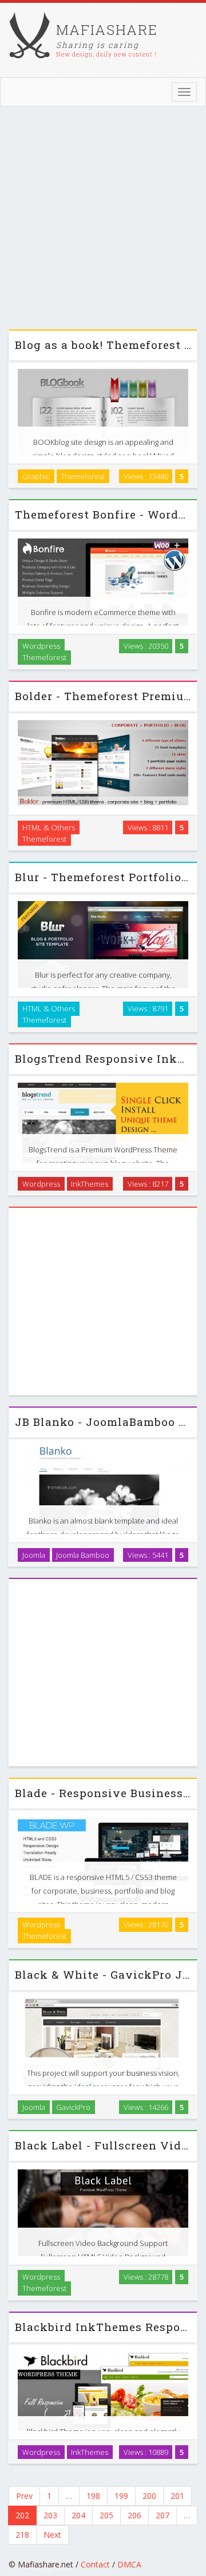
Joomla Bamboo (83, 1554)
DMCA (129, 2564)
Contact (95, 2564)
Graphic (36, 476)
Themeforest (83, 476)
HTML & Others (49, 827)
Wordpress (41, 646)
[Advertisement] (103, 221)
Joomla (34, 1554)
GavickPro (73, 2107)
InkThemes (90, 1183)
